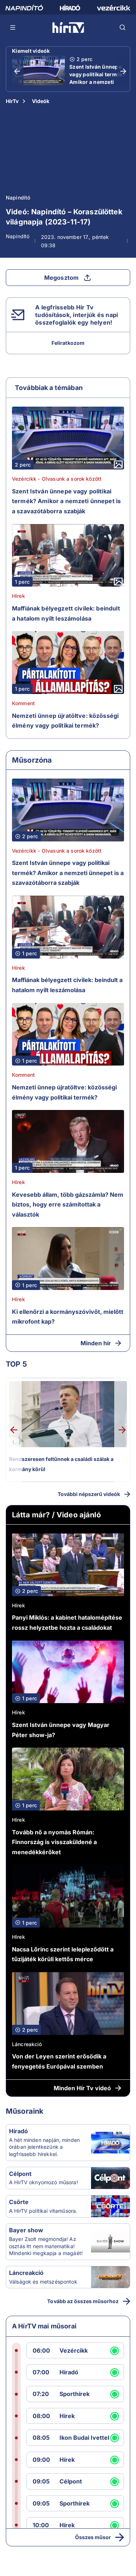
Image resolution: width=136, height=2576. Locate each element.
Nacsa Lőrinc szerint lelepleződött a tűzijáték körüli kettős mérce (63, 1954)
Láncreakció (27, 2044)
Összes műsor (93, 2537)
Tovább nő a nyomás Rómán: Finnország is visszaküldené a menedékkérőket (54, 1842)
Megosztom (61, 278)
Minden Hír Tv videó (82, 2088)
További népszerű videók (89, 1494)
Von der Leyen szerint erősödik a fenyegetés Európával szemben (59, 2061)
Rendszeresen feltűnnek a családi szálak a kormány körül (61, 1464)
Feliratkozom (68, 343)
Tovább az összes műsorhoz (83, 2301)
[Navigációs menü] (13, 27)
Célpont (20, 2174)
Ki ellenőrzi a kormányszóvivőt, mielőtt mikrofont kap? (68, 1317)
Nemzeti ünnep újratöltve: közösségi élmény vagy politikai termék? (65, 721)
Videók (41, 101)
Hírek (18, 596)
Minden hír (96, 1343)
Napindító (18, 198)
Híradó (18, 2131)
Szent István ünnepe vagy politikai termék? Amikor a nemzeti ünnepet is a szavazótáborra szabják (98, 86)
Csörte (19, 2202)
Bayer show (26, 2230)
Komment (23, 703)
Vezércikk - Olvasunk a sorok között (57, 479)
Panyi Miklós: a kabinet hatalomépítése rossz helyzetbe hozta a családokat (67, 1623)
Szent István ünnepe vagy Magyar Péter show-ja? (61, 1730)
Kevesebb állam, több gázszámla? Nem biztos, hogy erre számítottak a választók (68, 1205)
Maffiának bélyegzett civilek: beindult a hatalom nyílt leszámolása (66, 613)
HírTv (12, 101)
